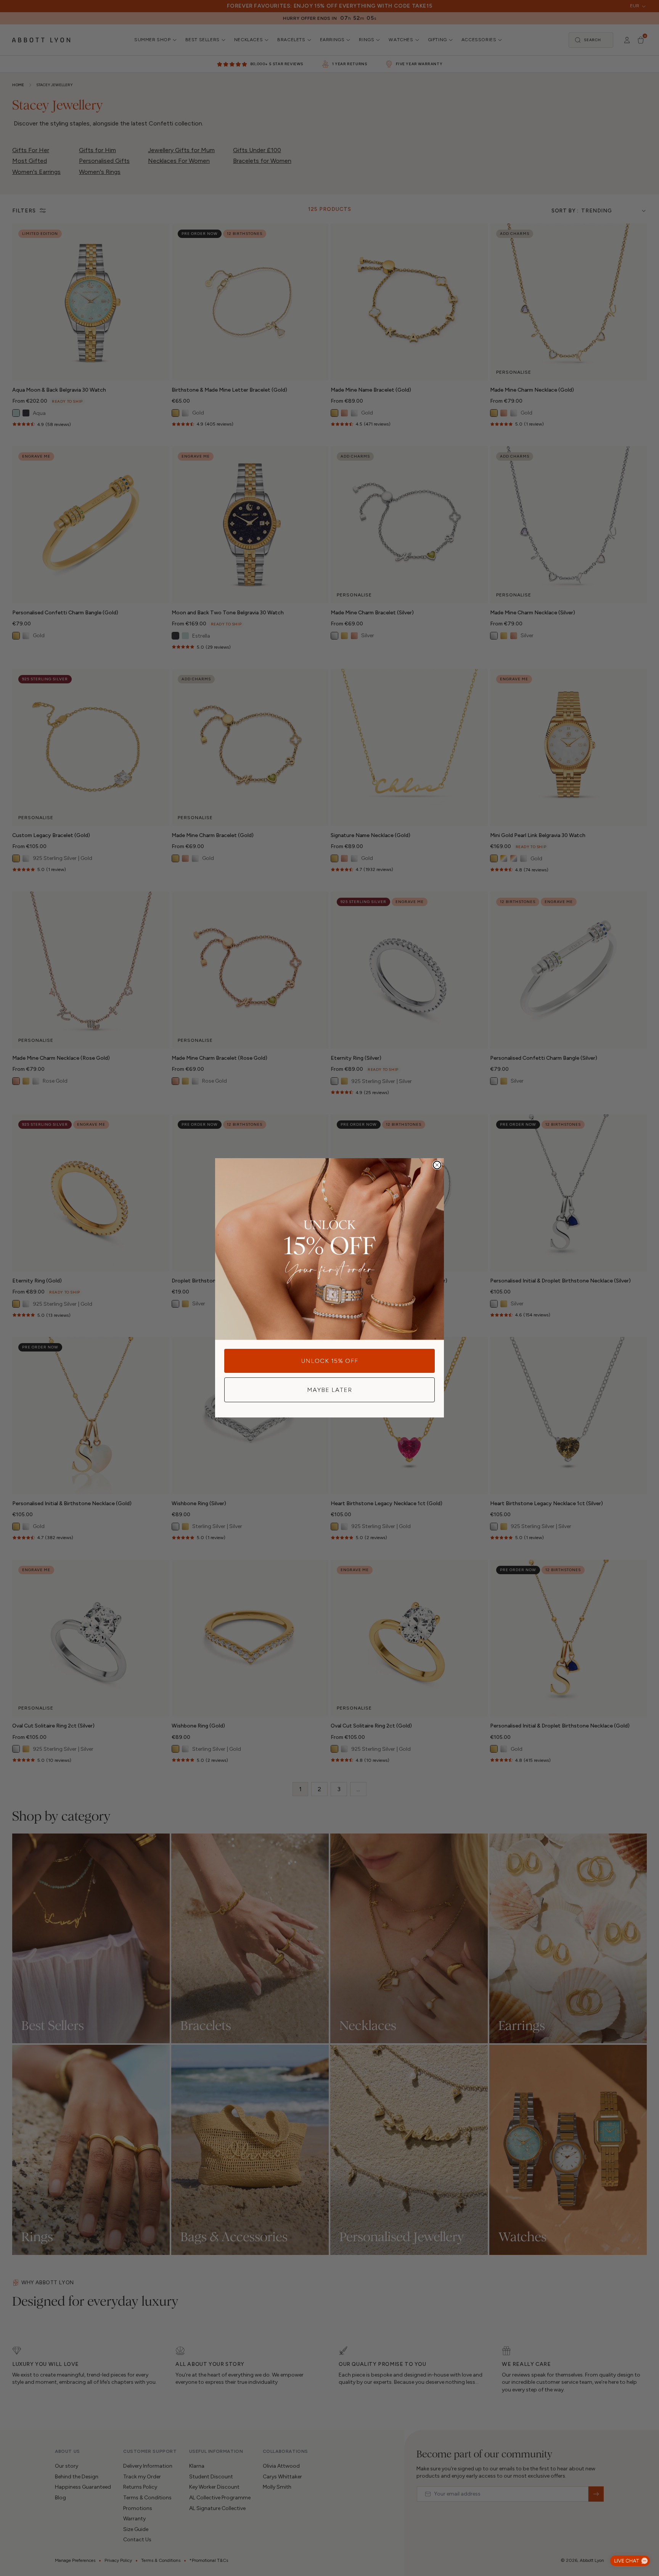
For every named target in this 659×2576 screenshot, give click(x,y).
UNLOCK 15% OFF (330, 1361)
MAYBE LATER (329, 1390)
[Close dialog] (437, 1165)
